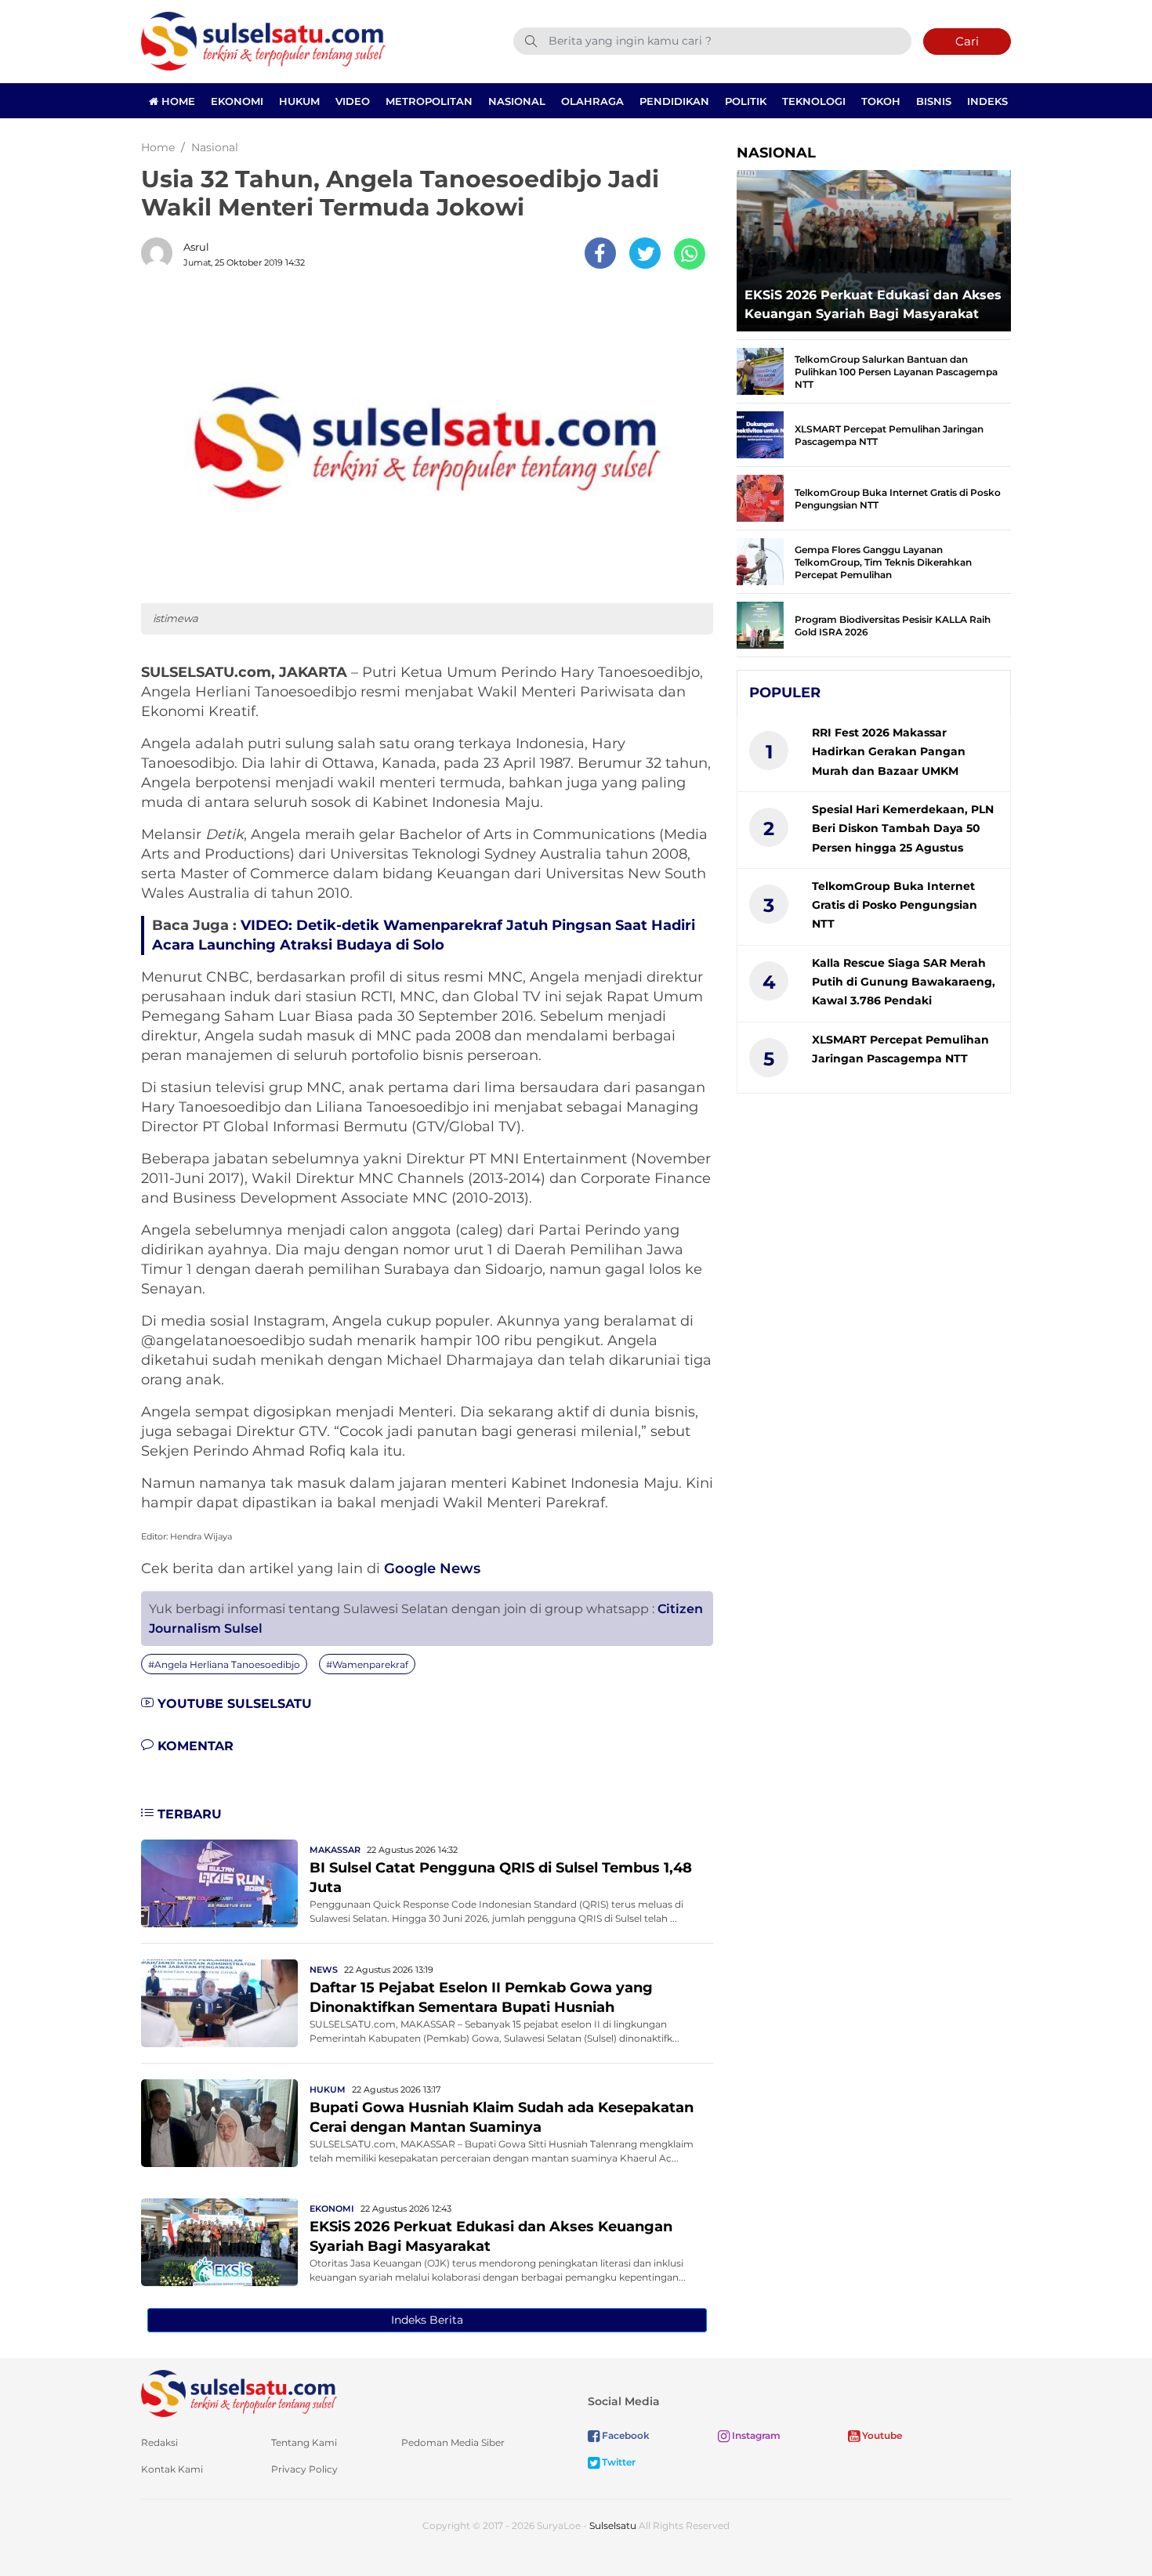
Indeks (987, 101)
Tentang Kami (304, 2442)
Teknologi (814, 101)
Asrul (196, 247)
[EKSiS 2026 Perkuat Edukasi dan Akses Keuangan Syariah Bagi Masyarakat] (219, 2241)
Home (177, 101)
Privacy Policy (304, 2469)
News (324, 1970)
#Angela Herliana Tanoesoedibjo (224, 1664)
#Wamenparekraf (367, 1664)
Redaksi (159, 2442)
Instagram (755, 2435)
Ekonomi (237, 101)
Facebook (625, 2435)
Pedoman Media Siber (453, 2442)
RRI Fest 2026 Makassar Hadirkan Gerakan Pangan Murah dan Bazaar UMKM (889, 752)
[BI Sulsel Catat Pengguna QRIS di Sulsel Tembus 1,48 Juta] (219, 1882)
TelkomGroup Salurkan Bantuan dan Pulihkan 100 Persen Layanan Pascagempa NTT (896, 372)
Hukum (299, 101)
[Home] (263, 40)
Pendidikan (674, 101)
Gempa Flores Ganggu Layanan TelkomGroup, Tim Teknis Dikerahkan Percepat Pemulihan (883, 562)
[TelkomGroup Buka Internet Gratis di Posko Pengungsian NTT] (760, 497)
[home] (239, 2392)
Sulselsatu (613, 2525)
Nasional (517, 101)
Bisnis (934, 101)
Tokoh (881, 101)
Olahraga (592, 101)
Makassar (335, 1850)
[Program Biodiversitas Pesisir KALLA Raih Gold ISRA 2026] (760, 624)
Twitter (618, 2462)
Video (353, 101)
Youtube (881, 2435)
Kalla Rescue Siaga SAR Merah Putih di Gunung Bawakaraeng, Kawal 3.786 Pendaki (904, 982)
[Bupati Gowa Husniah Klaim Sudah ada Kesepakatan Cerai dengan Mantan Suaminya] (219, 2122)
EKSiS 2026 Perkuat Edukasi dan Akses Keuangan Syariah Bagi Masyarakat (873, 304)
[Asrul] (161, 253)
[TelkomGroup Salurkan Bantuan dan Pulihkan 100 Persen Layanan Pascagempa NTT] (760, 370)
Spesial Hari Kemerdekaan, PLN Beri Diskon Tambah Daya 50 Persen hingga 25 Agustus (903, 829)
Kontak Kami (172, 2469)
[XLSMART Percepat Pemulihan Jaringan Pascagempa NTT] (760, 434)
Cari (967, 41)
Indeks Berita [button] (427, 2320)
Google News (432, 1568)
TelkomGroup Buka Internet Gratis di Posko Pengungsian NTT (895, 905)
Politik (746, 101)
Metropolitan (429, 101)
